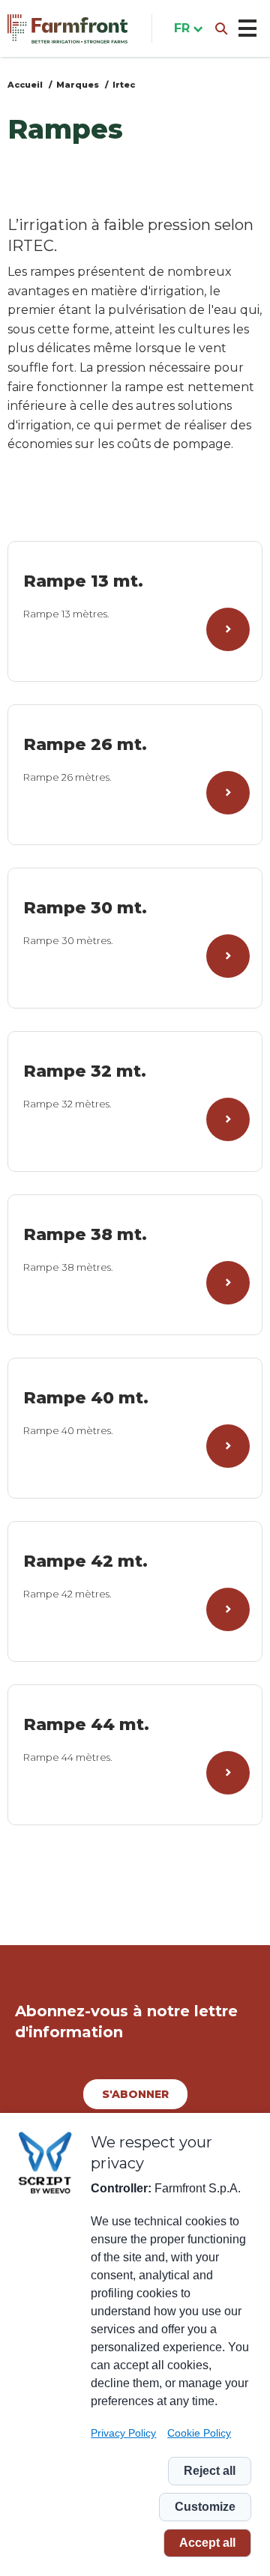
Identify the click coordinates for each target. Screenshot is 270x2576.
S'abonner (135, 2094)
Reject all (210, 2471)
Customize (205, 2507)
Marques (78, 85)
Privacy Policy (123, 2433)
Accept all (207, 2543)
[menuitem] (185, 28)
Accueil (25, 85)
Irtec (124, 85)
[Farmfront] (67, 29)
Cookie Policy (199, 2433)
